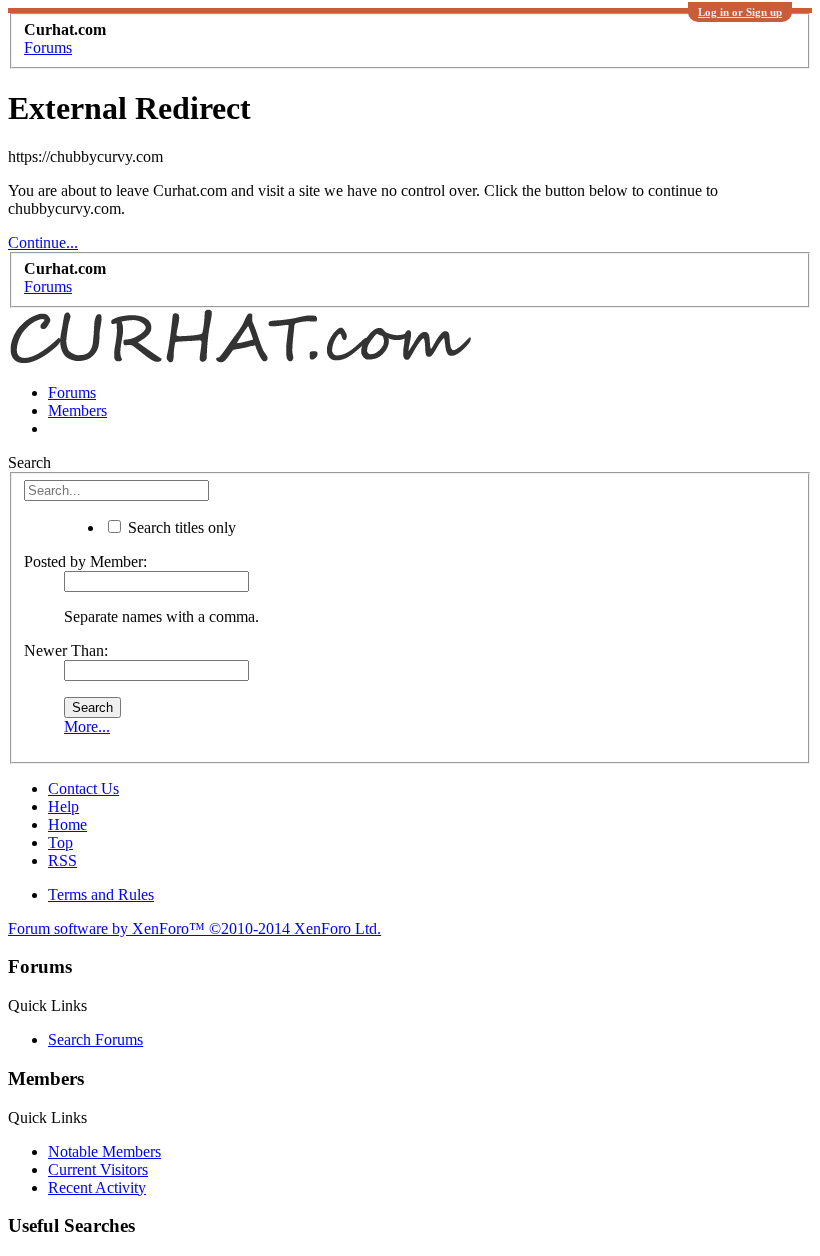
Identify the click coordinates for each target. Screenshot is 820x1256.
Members (77, 410)
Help (63, 806)
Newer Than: (66, 650)
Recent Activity (97, 1187)
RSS (62, 860)
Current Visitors (98, 1169)
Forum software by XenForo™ (194, 928)
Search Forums (95, 1039)
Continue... (43, 242)
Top (60, 842)
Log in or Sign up (740, 12)
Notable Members (104, 1151)
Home (67, 824)
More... (87, 726)
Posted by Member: (85, 561)
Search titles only (180, 527)
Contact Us (83, 788)
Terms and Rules (101, 894)
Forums (72, 392)
